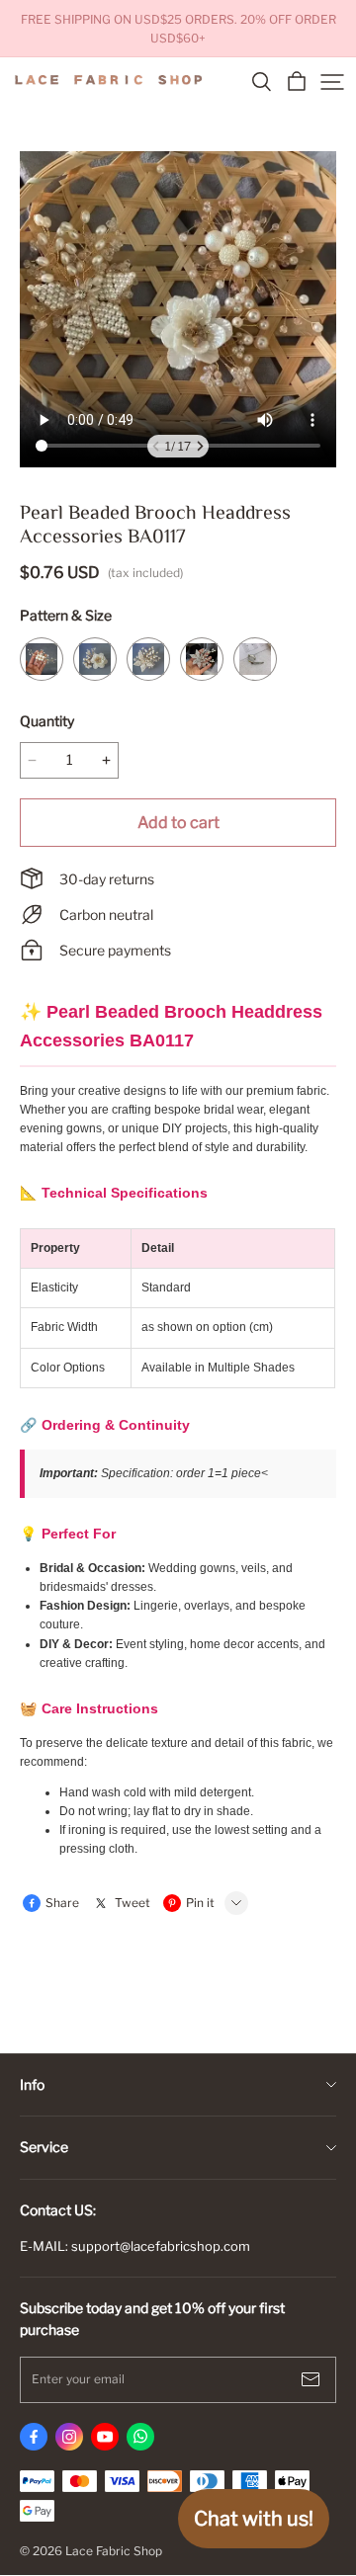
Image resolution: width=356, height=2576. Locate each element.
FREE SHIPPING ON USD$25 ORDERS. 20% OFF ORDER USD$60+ (180, 29)
